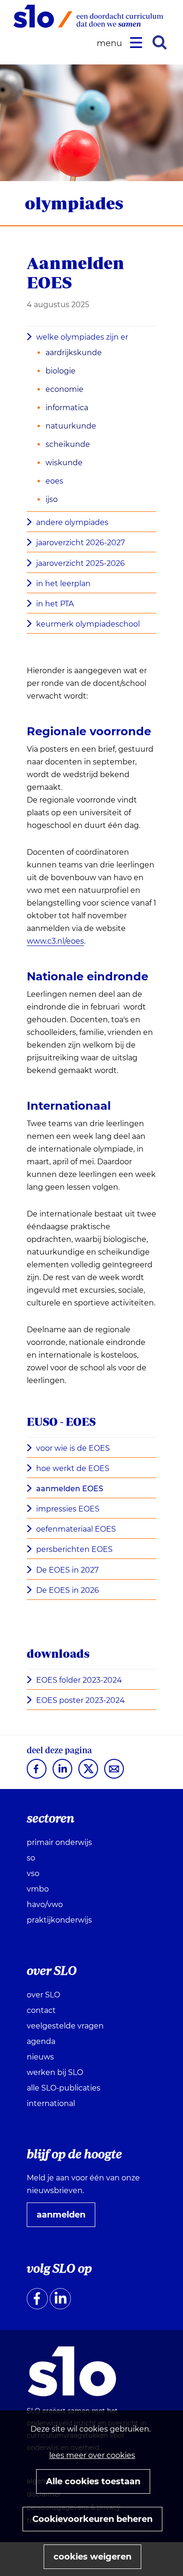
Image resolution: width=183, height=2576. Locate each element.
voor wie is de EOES (73, 1448)
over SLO (43, 1995)
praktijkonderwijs (59, 1920)
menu (111, 44)
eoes (54, 481)
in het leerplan (63, 584)
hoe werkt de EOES (73, 1468)
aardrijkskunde (74, 353)
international (51, 2103)
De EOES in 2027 (67, 1570)
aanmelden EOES (70, 1489)
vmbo (38, 1889)
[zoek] (160, 42)
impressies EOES (68, 1509)
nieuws (40, 2057)
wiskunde (64, 463)
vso (33, 1873)
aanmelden (65, 2218)
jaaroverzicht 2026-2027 (80, 543)
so (31, 1858)
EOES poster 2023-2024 (80, 1700)
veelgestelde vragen (65, 2026)
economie (65, 389)
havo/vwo (45, 1904)
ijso (52, 499)
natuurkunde (71, 426)
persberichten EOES (74, 1549)
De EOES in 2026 (68, 1590)
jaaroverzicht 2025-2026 (80, 563)
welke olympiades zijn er (82, 337)
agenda (41, 2041)
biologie (61, 371)
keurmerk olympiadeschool (88, 624)
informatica (67, 408)
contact (41, 2010)
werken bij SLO (55, 2072)
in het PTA (55, 604)
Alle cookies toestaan (93, 2481)
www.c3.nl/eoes (55, 941)
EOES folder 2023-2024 (79, 1680)
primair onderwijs (59, 1842)
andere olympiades (72, 522)
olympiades (74, 203)
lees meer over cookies (92, 2455)
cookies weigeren (92, 2557)
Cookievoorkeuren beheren (92, 2519)
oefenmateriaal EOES (76, 1529)
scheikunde (68, 444)
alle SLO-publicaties (64, 2088)
